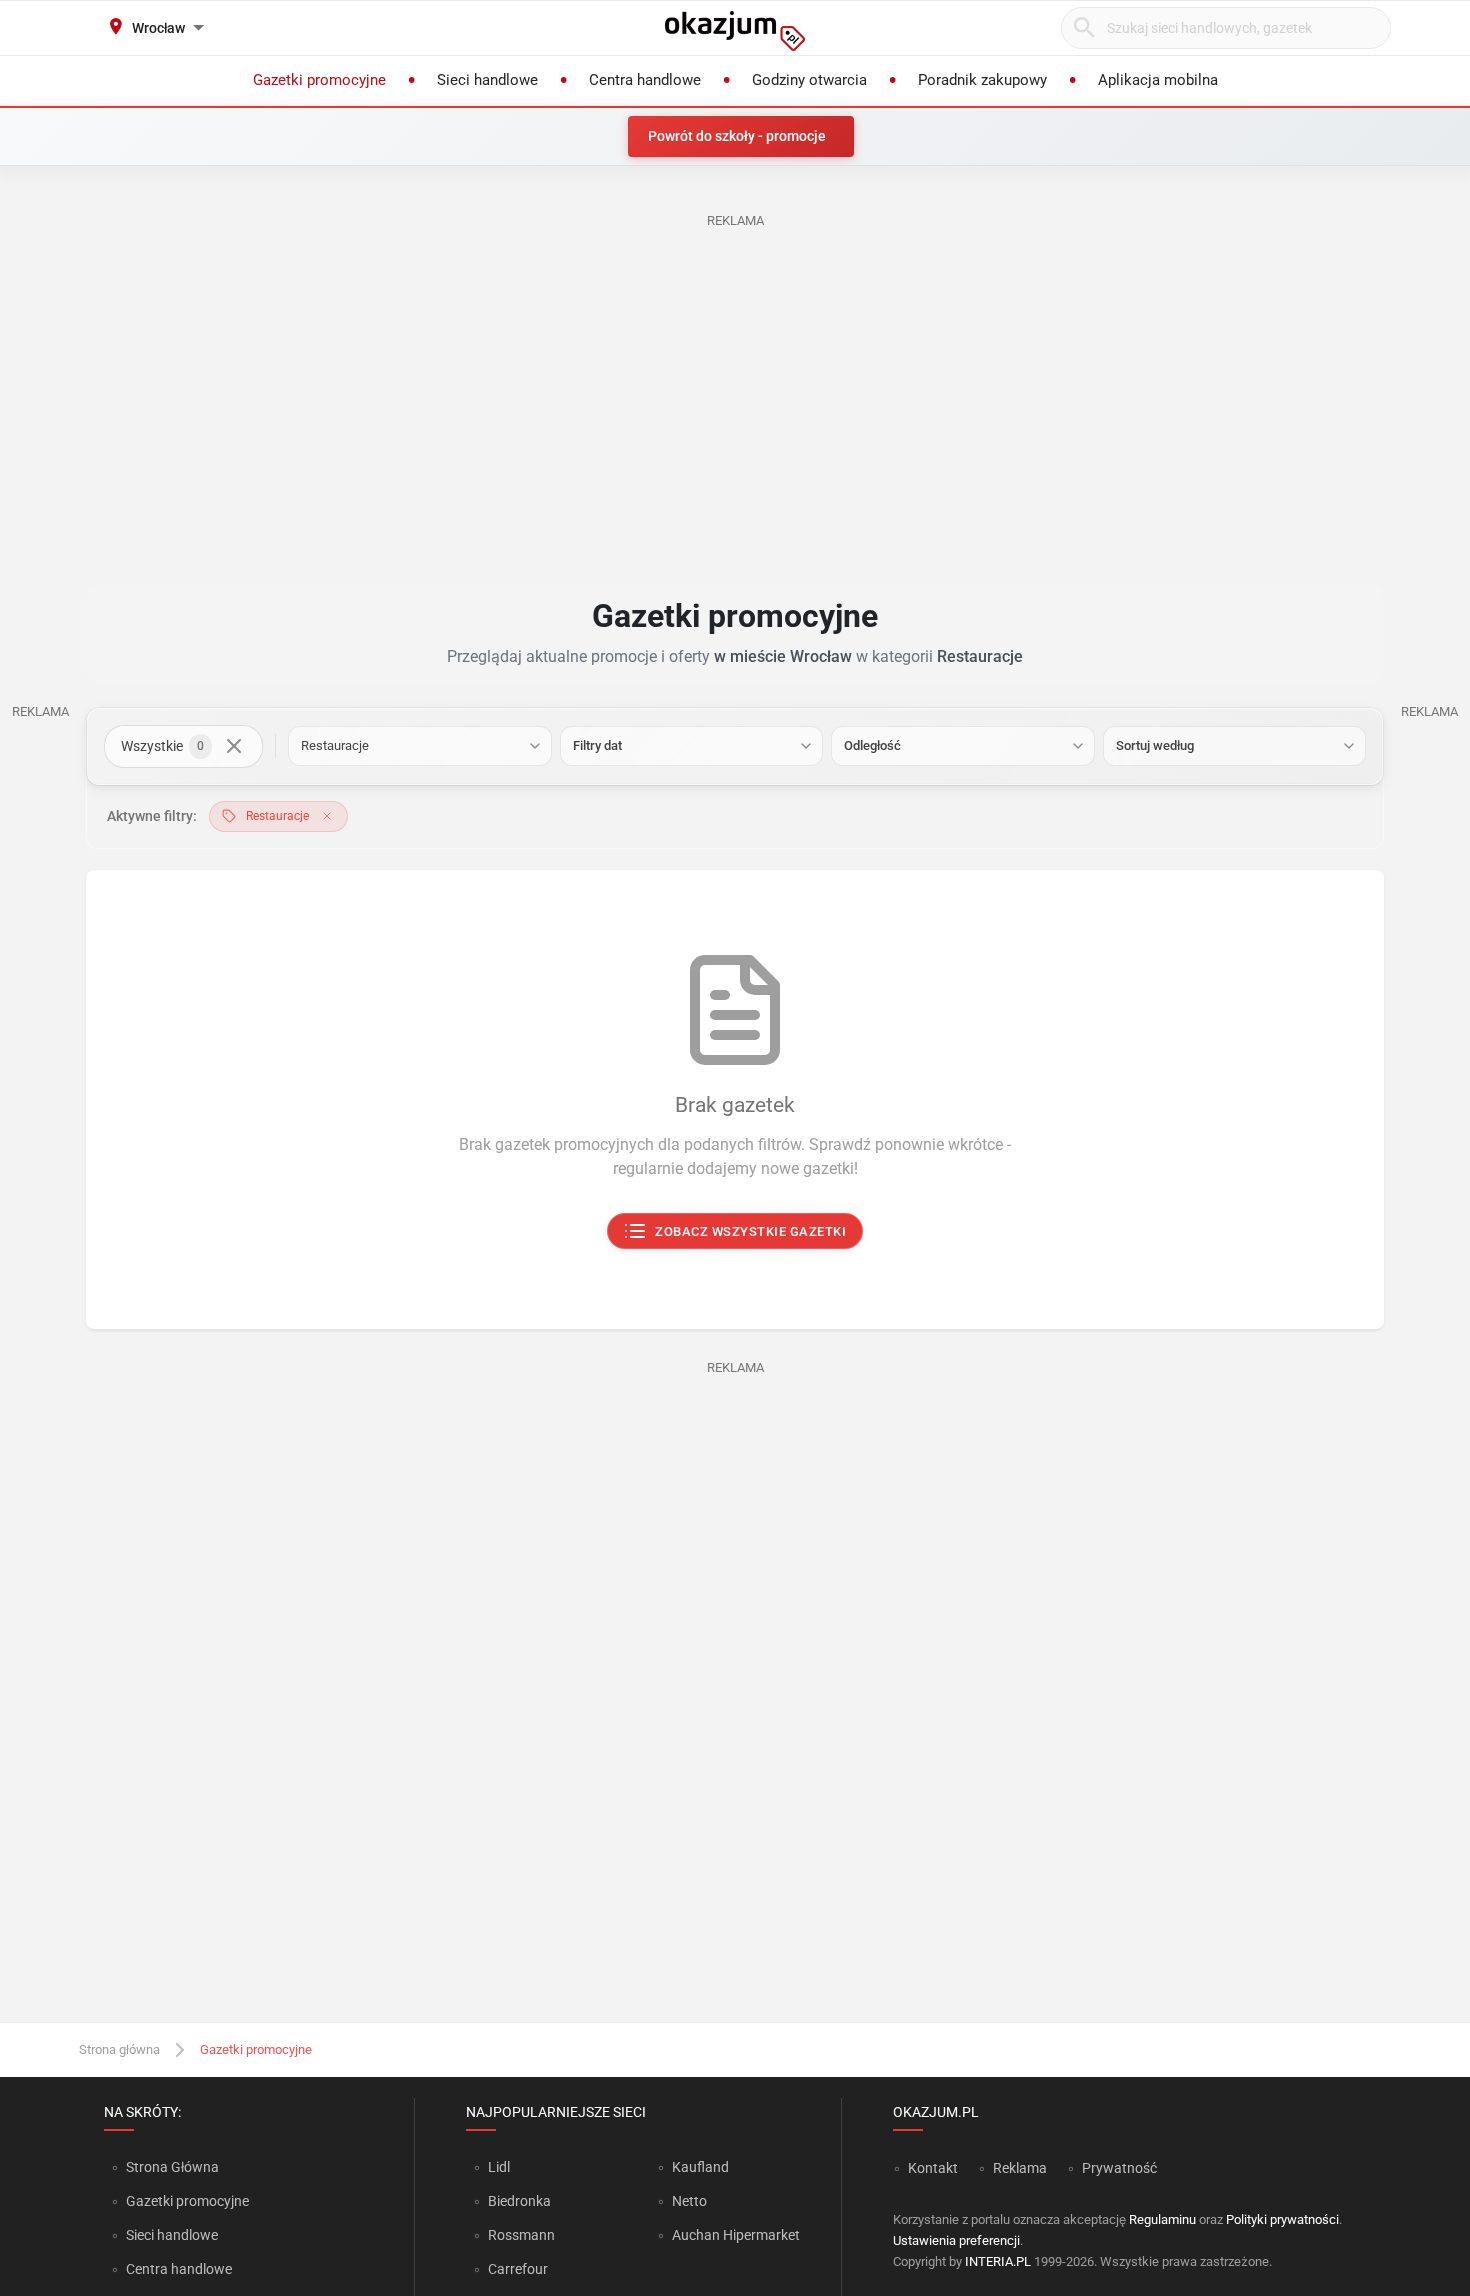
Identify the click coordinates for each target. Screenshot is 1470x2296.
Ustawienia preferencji (956, 2240)
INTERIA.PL (998, 2261)
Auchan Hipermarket (736, 2235)
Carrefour (518, 2269)
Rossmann (521, 2235)
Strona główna (119, 2049)
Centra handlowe (179, 2269)
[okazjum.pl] (735, 31)
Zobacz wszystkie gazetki (751, 1231)
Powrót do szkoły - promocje (737, 136)
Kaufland (700, 2167)
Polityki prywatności (1282, 2219)
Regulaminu (1162, 2219)
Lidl (499, 2167)
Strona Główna (172, 2167)
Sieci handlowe (172, 2235)
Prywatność (1119, 2168)
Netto (689, 2201)
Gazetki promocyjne (187, 2201)
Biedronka (519, 2201)
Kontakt (933, 2168)
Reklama (1020, 2168)
